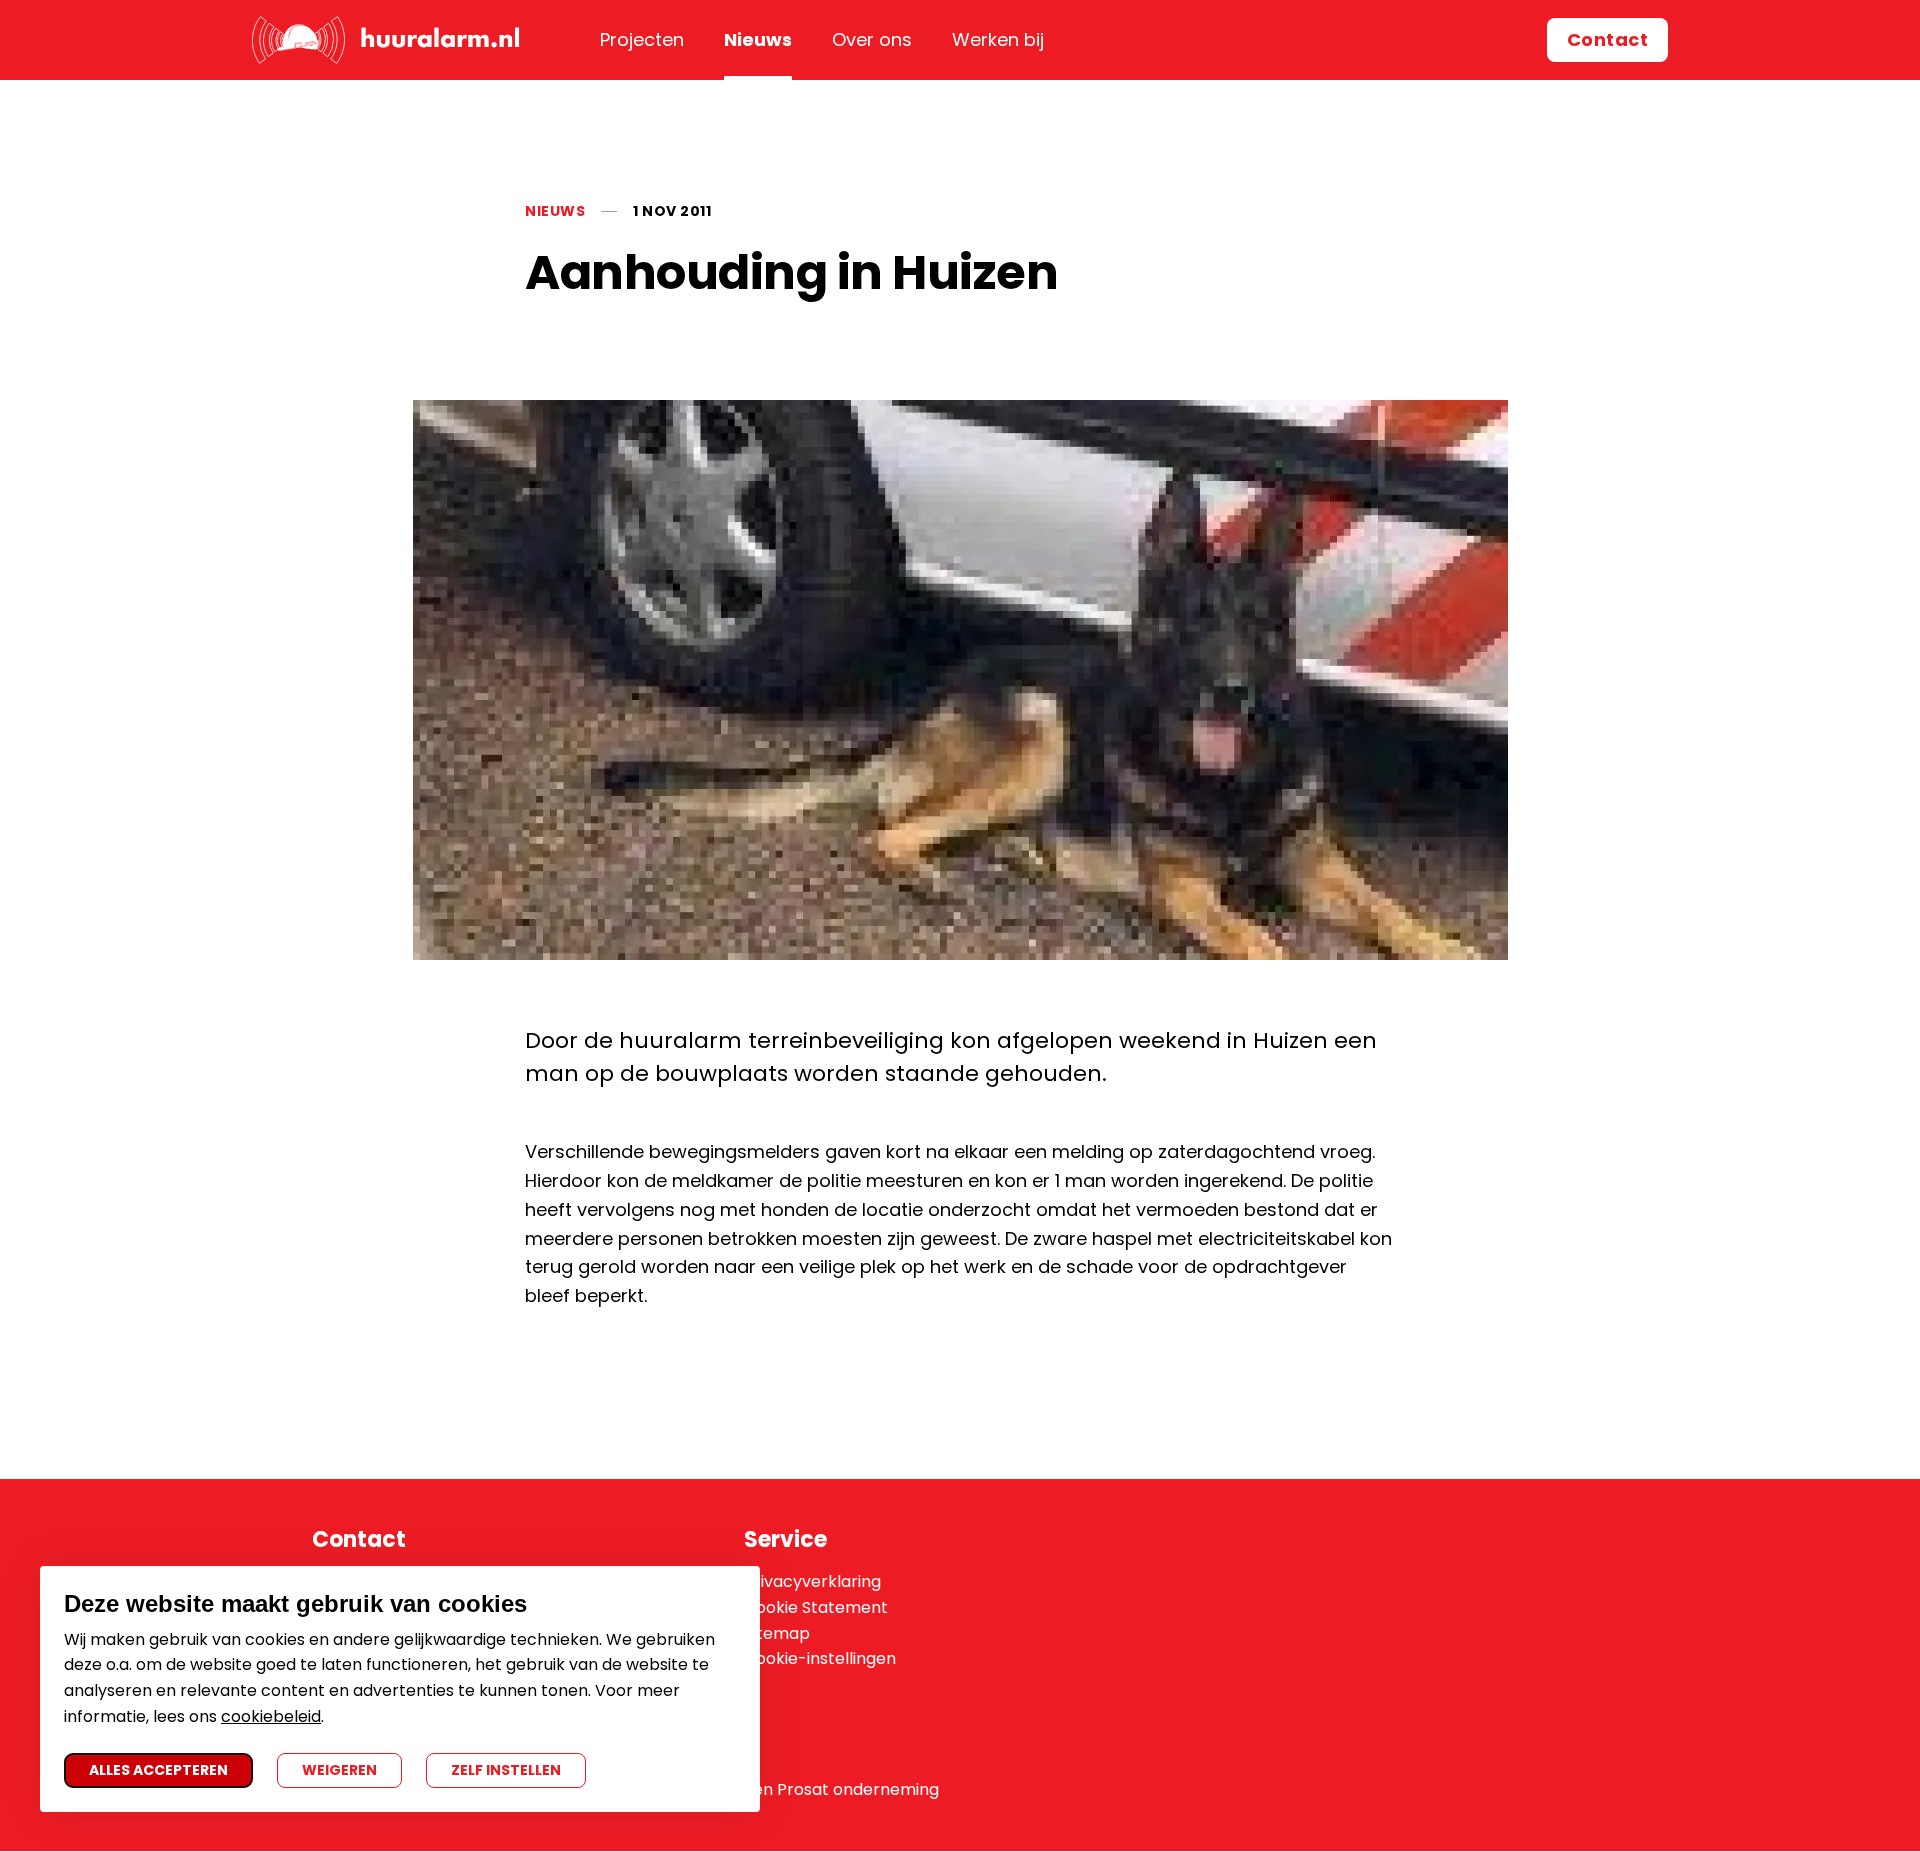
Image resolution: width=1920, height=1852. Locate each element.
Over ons (872, 39)
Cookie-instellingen (820, 1658)
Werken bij (998, 39)
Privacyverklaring (812, 1581)
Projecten (642, 39)
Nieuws (758, 39)
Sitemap (777, 1633)
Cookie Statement (816, 1607)
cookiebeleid (271, 1716)
